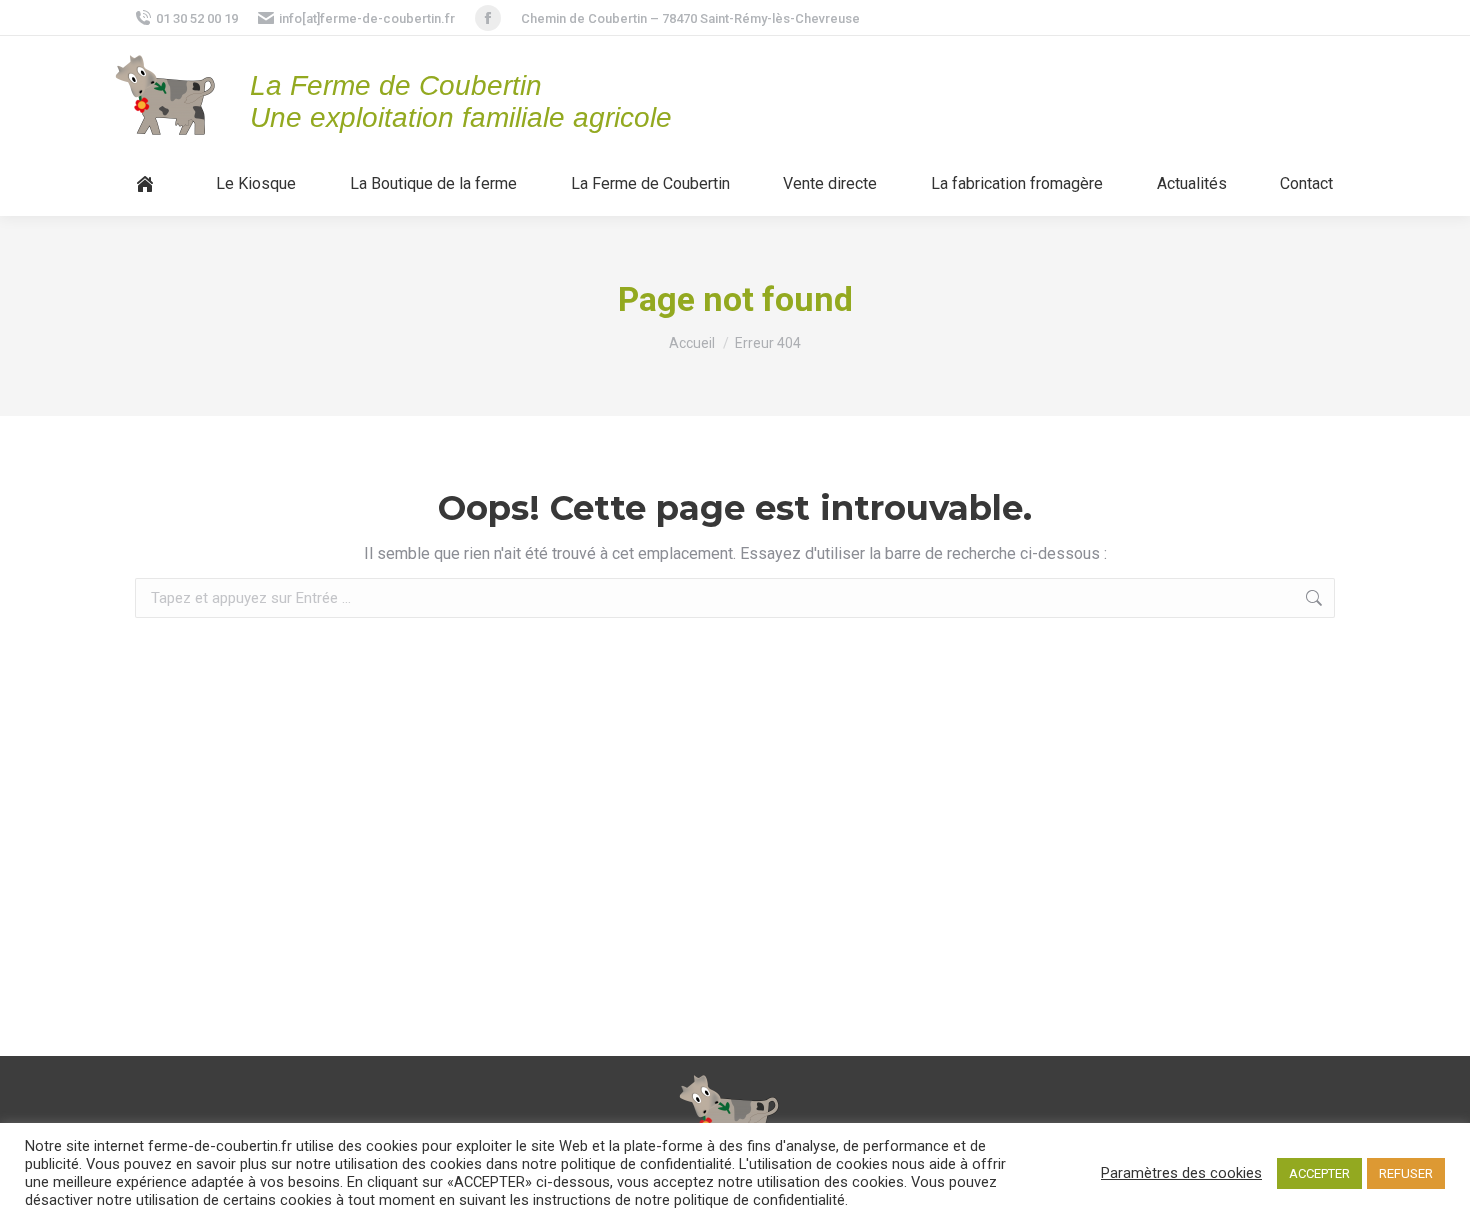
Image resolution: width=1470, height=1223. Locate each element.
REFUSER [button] (1406, 1173)
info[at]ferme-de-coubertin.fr (367, 18)
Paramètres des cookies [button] (1181, 1173)
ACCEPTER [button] (1319, 1173)
